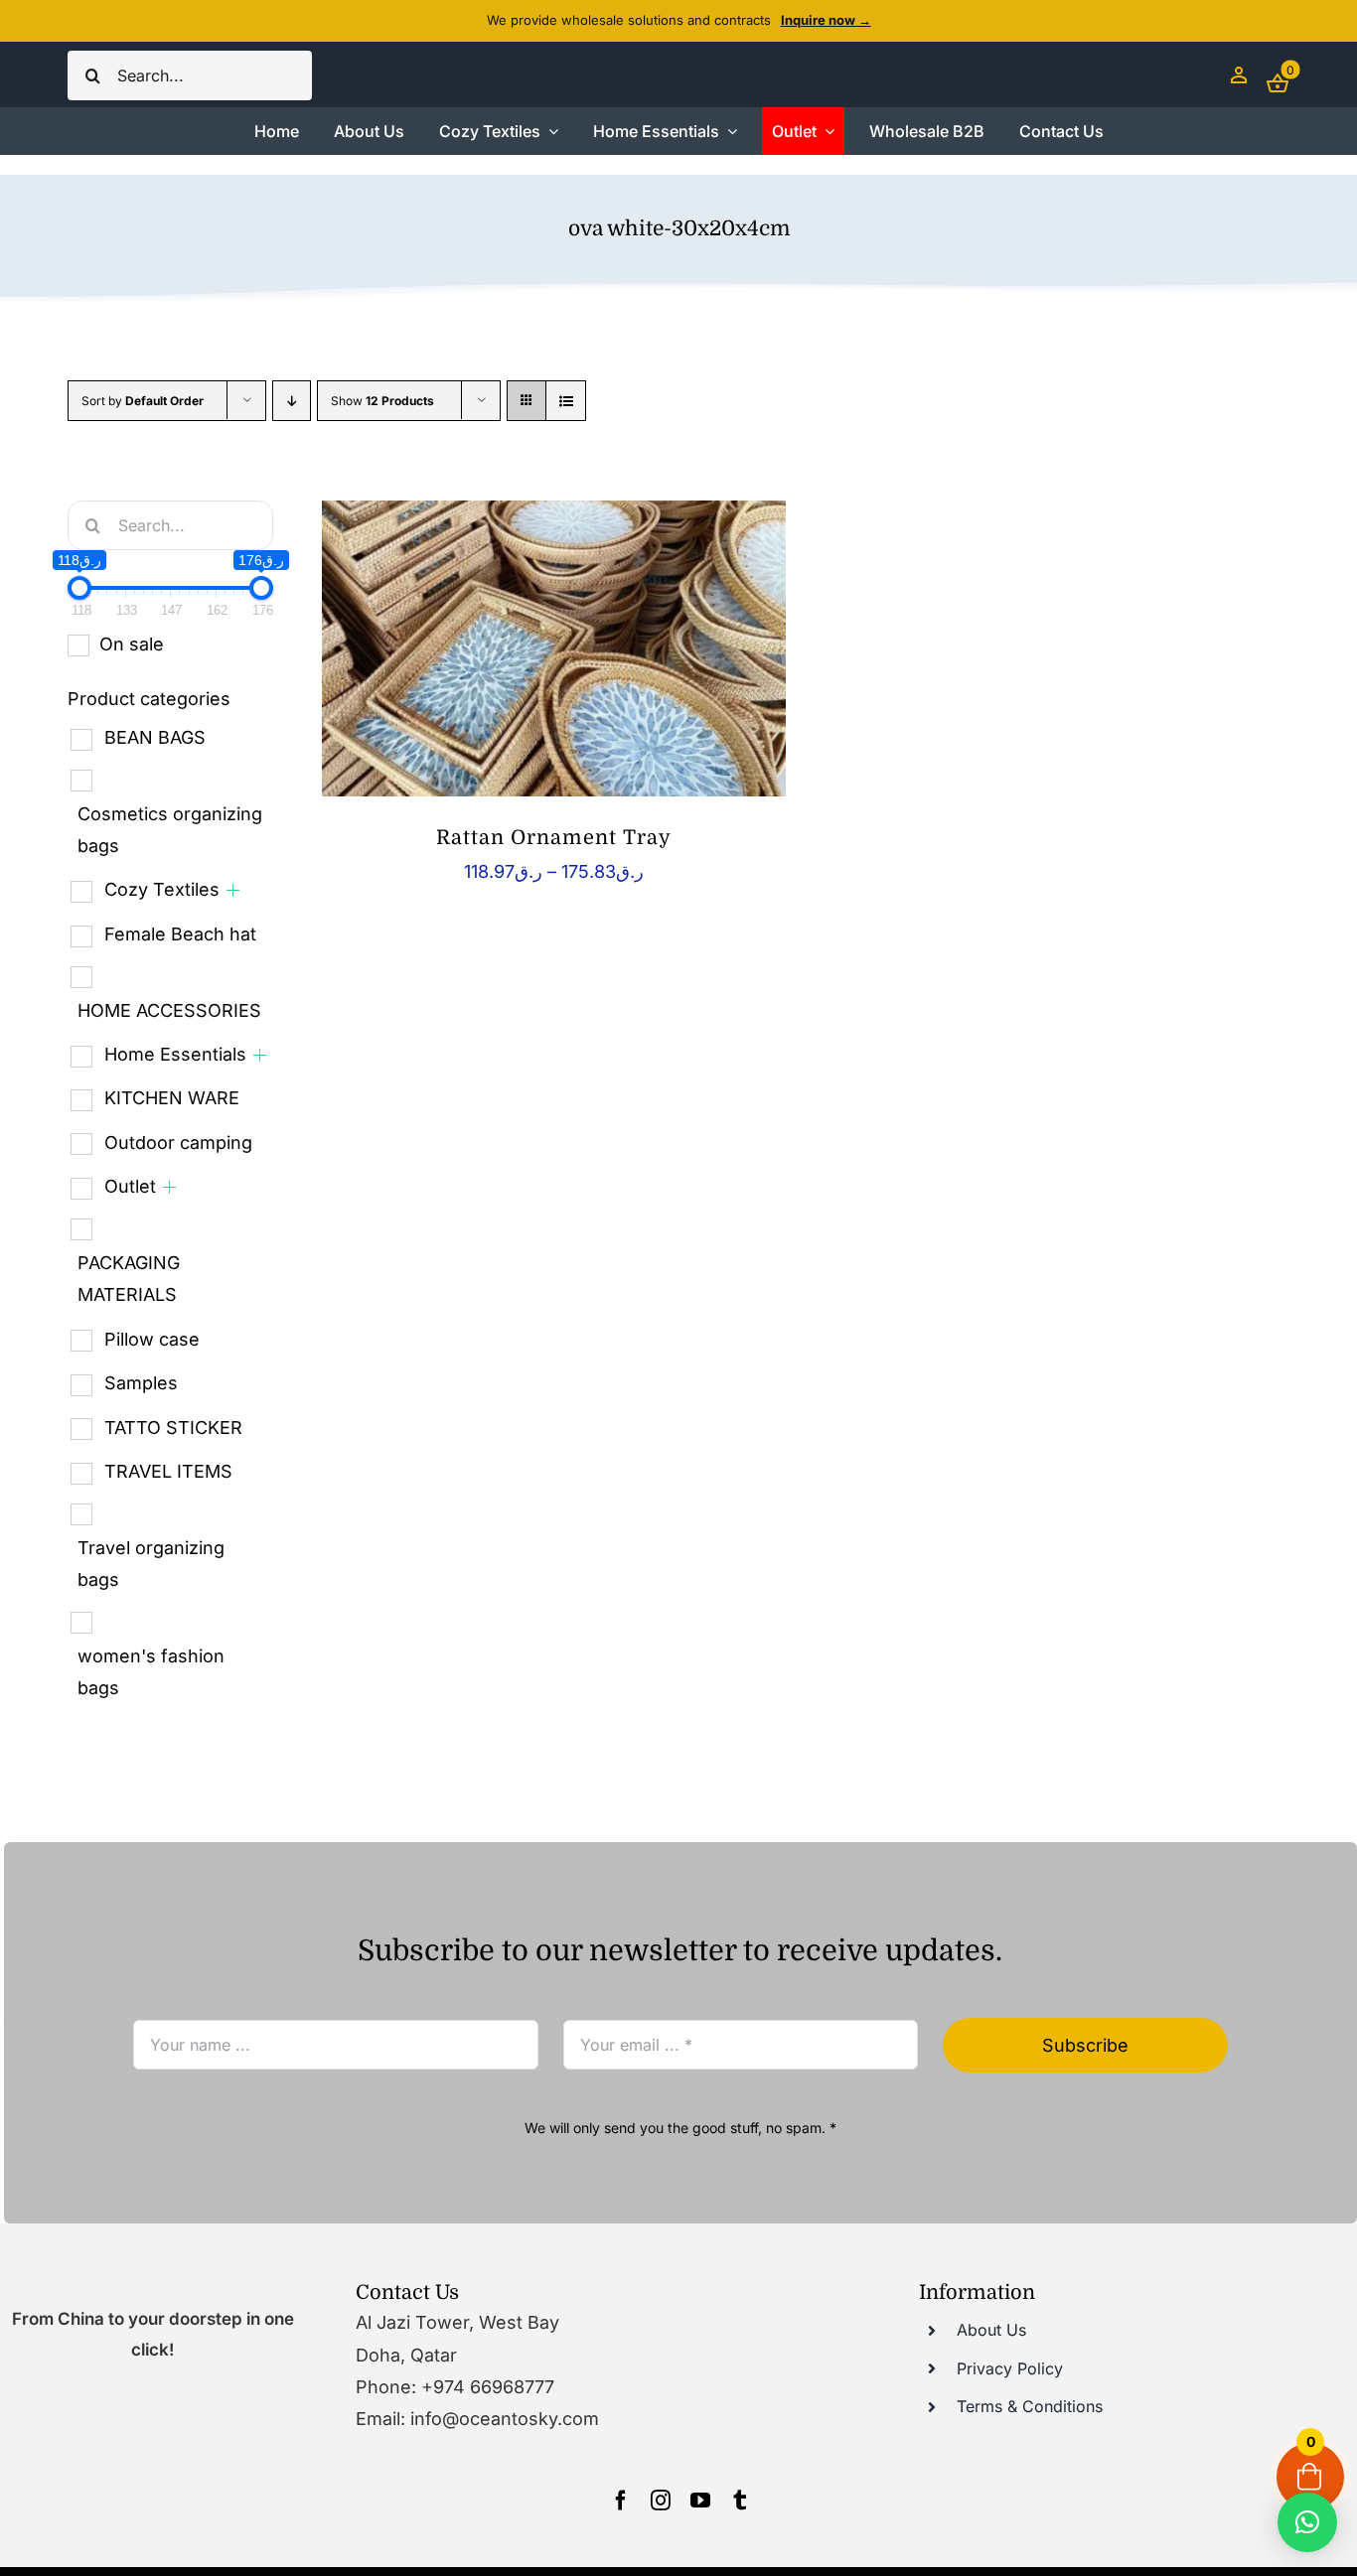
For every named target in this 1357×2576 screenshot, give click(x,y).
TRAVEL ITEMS (168, 1471)
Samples (141, 1383)
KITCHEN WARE (172, 1098)
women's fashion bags (151, 1672)
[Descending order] (292, 401)
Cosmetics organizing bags (170, 830)
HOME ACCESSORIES (169, 1010)
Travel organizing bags (151, 1564)
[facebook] (621, 2501)
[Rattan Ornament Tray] (554, 648)
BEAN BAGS (155, 737)
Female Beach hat (180, 934)
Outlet (130, 1186)
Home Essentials (175, 1054)
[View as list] (566, 401)
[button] (1307, 2522)
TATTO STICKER (173, 1428)
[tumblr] (740, 2501)
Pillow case (152, 1339)
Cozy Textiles (162, 889)
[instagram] (661, 2501)
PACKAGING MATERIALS (129, 1279)
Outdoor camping (178, 1143)
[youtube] (700, 2501)
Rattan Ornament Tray (554, 838)
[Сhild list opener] (233, 890)
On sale (132, 644)
